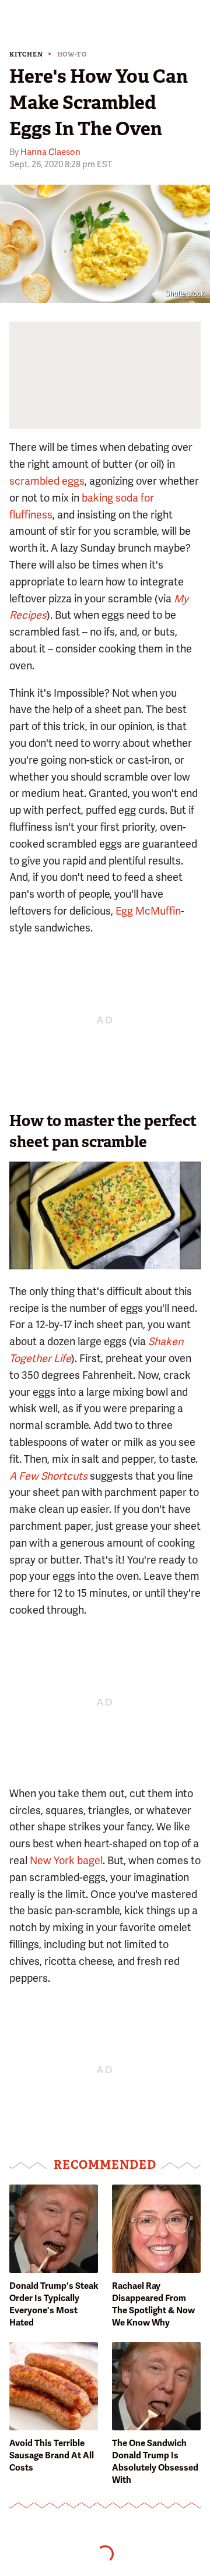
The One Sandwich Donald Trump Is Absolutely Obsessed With (155, 2462)
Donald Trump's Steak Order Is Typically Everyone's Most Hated (54, 2304)
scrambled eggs (47, 481)
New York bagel (66, 1860)
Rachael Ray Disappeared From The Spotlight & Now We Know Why (153, 2304)
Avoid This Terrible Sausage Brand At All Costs (52, 2455)
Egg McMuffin (148, 911)
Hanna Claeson (50, 152)
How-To (72, 54)
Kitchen (26, 54)
